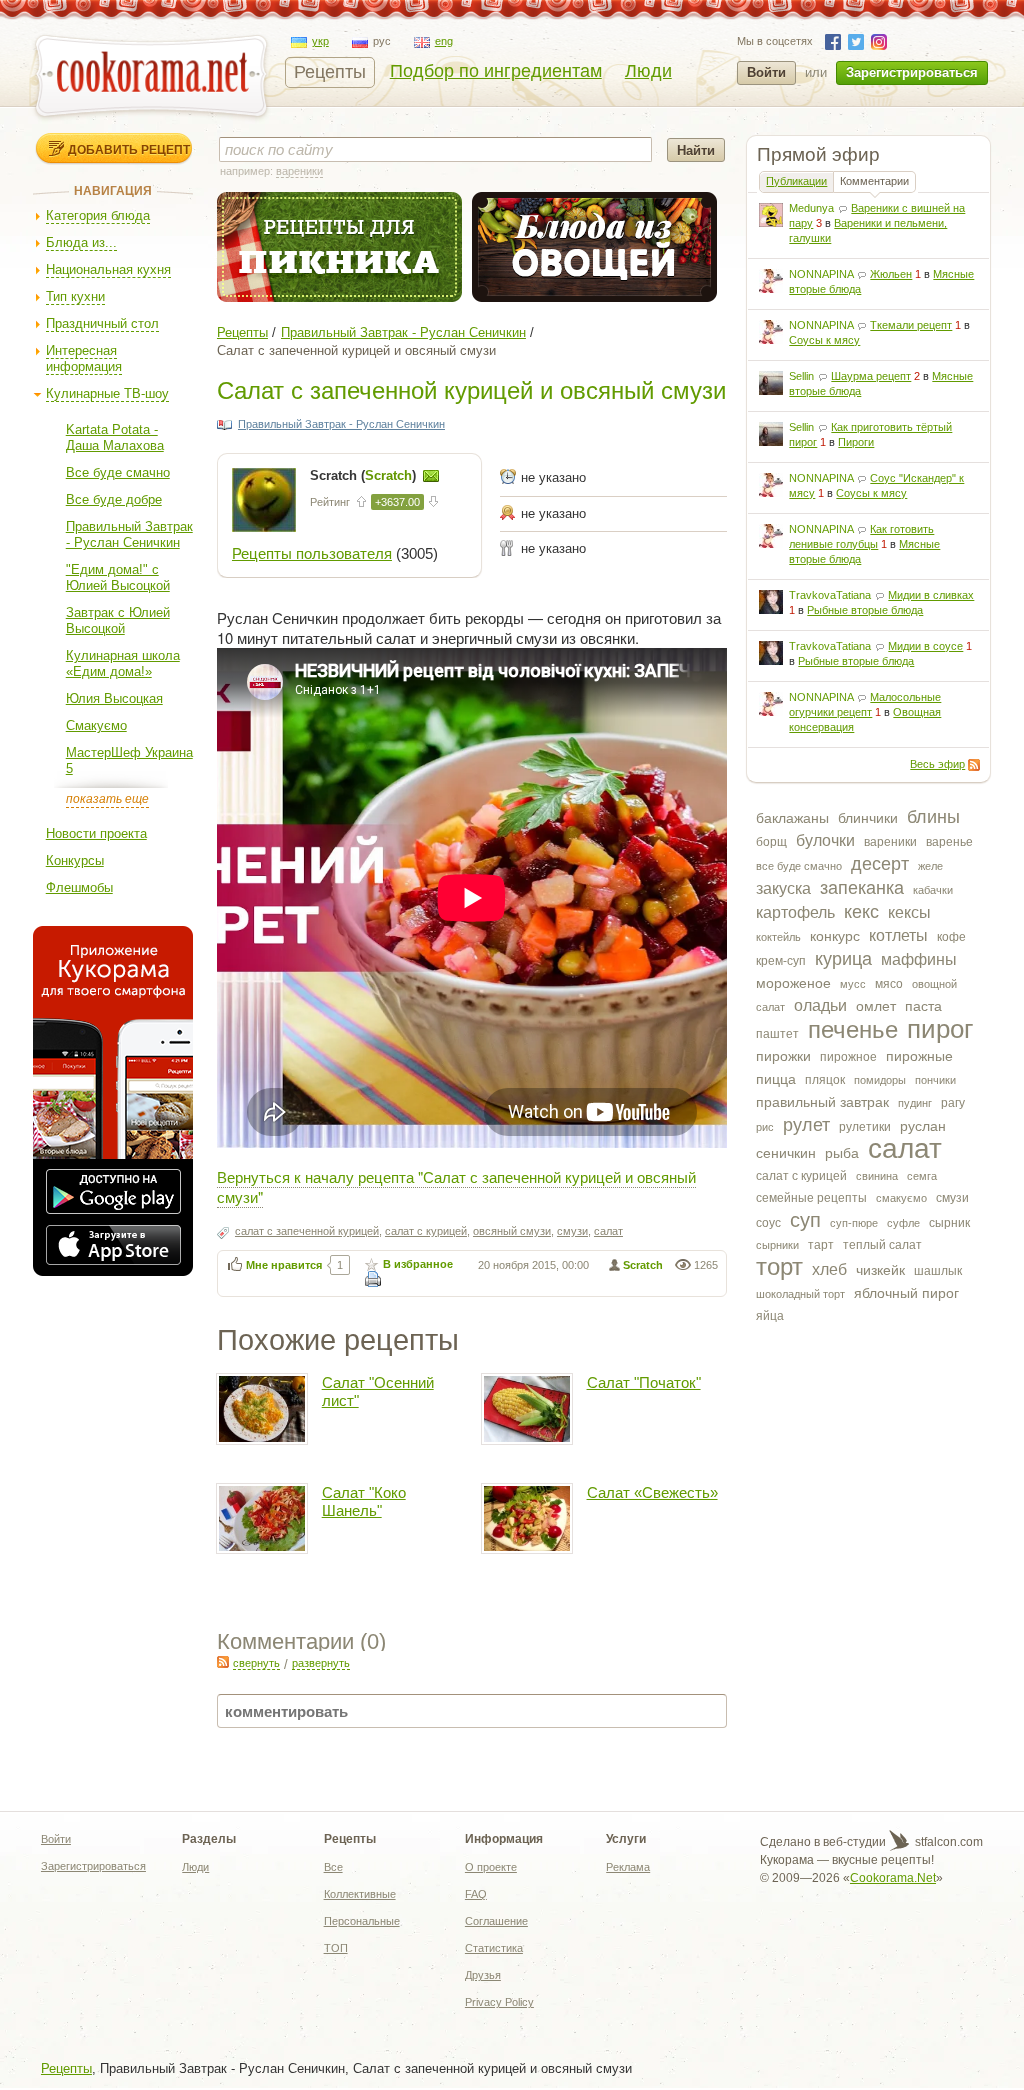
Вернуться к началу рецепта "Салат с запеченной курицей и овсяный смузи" (456, 1186)
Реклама (628, 1867)
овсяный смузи (512, 1231)
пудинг (915, 1103)
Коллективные (360, 1894)
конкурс (835, 936)
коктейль (778, 937)
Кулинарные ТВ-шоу (107, 393)
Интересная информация (84, 358)
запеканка (862, 888)
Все (333, 1867)
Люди (648, 71)
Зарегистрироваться (912, 72)
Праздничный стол (102, 323)
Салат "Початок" (644, 1382)
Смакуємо (96, 725)
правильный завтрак (822, 1102)
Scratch (643, 1265)
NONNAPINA (821, 274)
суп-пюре (854, 1223)
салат (905, 1148)
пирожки (783, 1056)
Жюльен (891, 274)
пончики (935, 1080)
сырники (777, 1245)
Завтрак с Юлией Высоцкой (118, 620)
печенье (853, 1029)
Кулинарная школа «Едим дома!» (123, 663)
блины (933, 817)
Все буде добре (114, 499)
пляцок (825, 1080)
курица (843, 959)
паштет (777, 1034)
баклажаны (792, 818)
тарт (821, 1245)
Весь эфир (937, 764)
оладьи (820, 1005)
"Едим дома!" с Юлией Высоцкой (118, 577)
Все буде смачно (118, 472)
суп (805, 1220)
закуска (783, 888)
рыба (842, 1153)
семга (922, 1176)
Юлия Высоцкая (114, 698)
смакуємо (901, 1198)
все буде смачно (799, 866)
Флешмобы (79, 887)
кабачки (933, 890)
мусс (853, 984)
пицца (776, 1079)
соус (768, 1223)
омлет (876, 1006)
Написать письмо (431, 476)
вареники (890, 842)
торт (779, 1266)
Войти (766, 72)
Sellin (801, 376)
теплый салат (882, 1245)
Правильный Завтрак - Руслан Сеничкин (129, 534)
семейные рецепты (811, 1198)
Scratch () (365, 475)
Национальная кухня (108, 269)
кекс (861, 912)
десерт (880, 864)
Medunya (811, 208)
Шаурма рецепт (871, 376)
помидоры (880, 1080)
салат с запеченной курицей (307, 1231)
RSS (974, 765)
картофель (795, 912)
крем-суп (781, 961)
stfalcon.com (947, 1842)
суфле (903, 1223)
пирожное (848, 1057)
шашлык (938, 1271)
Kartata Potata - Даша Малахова (115, 437)
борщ (771, 842)
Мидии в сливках (931, 595)
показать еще (107, 799)
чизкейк (880, 1270)
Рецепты (330, 72)
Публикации (796, 181)
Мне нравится (284, 1265)
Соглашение (496, 1921)
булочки (825, 840)
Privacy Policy (499, 2002)
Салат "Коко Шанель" (364, 1501)
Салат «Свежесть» (652, 1492)
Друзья (483, 1975)
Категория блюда (98, 215)
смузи (952, 1198)
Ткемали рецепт (911, 325)
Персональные (362, 1921)
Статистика (494, 1948)
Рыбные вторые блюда (865, 610)
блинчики (868, 818)
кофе (951, 937)
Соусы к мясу (824, 340)
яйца (770, 1316)
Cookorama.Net (893, 1878)
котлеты (898, 935)
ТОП (336, 1948)
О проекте (491, 1867)
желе (930, 866)
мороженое (793, 983)
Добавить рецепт (129, 149)
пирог (940, 1029)
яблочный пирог (906, 1293)
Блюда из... (81, 242)
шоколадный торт (800, 1294)
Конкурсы (75, 860)
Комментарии (874, 181)
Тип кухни (75, 296)
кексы (909, 912)
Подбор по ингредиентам (496, 71)
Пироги (856, 442)
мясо (889, 984)
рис (765, 1127)
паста (923, 1006)
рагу (953, 1103)
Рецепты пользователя (312, 553)
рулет (806, 1125)
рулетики (865, 1127)
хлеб (829, 1269)
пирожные (919, 1056)
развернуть (321, 1663)
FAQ (476, 1894)
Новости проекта (96, 833)
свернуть (256, 1663)
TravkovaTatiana (830, 595)
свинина (877, 1176)
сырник (949, 1223)
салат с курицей (801, 1176)
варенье (949, 842)
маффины (919, 959)
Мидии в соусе (925, 646)
